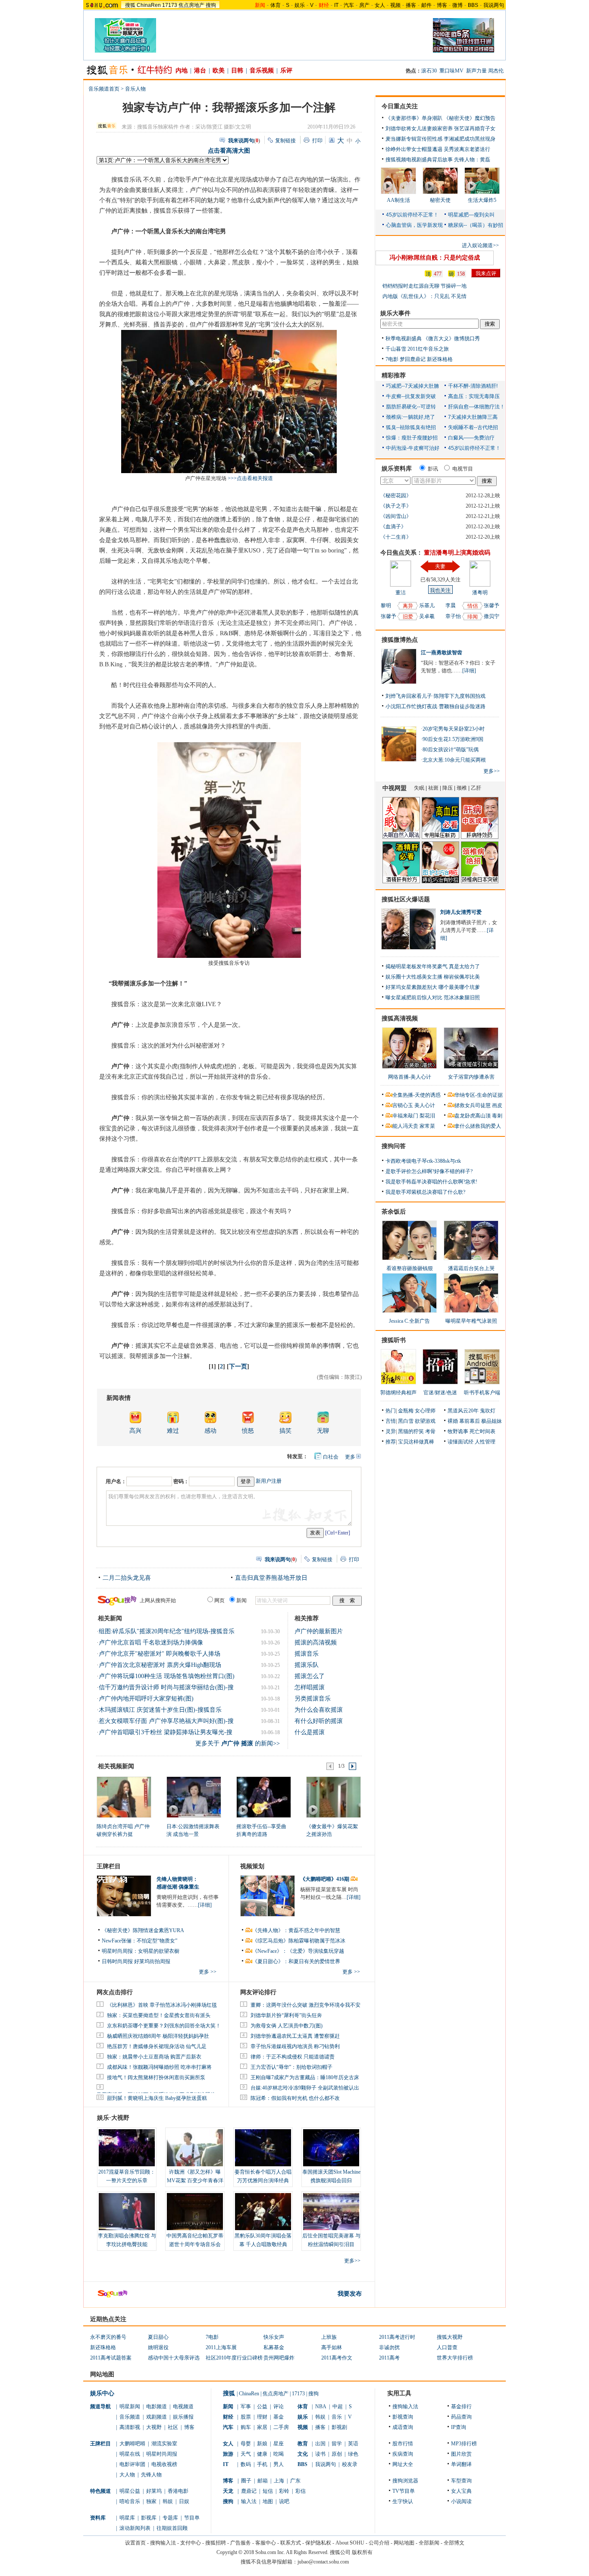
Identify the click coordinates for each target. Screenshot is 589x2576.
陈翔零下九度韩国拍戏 (460, 696)
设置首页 (135, 2543)
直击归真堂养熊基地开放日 (271, 1578)
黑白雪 (406, 1421)
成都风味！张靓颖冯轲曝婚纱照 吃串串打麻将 (159, 2067)
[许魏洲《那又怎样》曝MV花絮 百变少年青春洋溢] (195, 2148)
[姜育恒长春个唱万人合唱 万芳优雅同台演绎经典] (263, 2148)
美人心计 (425, 1105)
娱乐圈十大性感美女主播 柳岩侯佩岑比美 (433, 977)
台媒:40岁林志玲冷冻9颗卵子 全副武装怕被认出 (305, 2088)
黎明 (386, 606)
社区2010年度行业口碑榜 (234, 2358)
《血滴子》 (393, 527)
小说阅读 (461, 2501)
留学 (337, 2444)
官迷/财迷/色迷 (440, 1393)
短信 (268, 2491)
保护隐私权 (318, 2543)
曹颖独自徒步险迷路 (462, 706)
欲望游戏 (425, 1421)
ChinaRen (149, 5)
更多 (350, 1457)
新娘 (262, 2444)
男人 (279, 2464)
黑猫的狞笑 (411, 1431)
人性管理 (485, 1442)
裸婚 (453, 1421)
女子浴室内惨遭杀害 (471, 1077)
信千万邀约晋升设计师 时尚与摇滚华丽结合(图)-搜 (166, 1687)
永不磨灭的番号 (108, 2337)
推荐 (391, 1442)
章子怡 (453, 616)
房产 (364, 5)
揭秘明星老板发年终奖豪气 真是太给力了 (433, 966)
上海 (279, 2481)
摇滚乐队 (307, 1665)
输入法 (249, 2501)
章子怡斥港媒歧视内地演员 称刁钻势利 (295, 2046)
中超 (338, 2407)
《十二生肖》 (396, 537)
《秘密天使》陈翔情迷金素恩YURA (143, 1930)
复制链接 (285, 141)
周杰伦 (496, 71)
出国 (320, 2444)
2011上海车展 (221, 2347)
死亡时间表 (482, 1431)
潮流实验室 (164, 2444)
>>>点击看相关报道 (250, 478)
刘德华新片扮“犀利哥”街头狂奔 (286, 2015)
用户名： (116, 1481)
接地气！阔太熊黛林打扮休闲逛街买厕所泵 (156, 2077)
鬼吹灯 (488, 1411)
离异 (408, 606)
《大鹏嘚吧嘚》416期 (325, 1879)
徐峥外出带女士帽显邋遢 (414, 149)
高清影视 (130, 2427)
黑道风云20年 (463, 1411)
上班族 (329, 2337)
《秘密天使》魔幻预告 (470, 118)
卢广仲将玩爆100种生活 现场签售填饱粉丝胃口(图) (167, 1676)
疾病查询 (403, 2454)
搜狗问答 (394, 1146)
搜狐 (130, 5)
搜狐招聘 (216, 2543)
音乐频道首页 (104, 89)
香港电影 (178, 2491)
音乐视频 (262, 71)
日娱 (184, 2501)
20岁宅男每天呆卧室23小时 (454, 729)
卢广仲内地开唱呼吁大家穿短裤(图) (146, 1699)
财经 (228, 2417)
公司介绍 (379, 2543)
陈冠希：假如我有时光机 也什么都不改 (295, 2098)
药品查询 (461, 2417)
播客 (411, 5)
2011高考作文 (337, 2358)
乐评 (286, 71)
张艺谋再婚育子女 (475, 129)
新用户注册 (269, 1481)
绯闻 (473, 617)
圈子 (246, 2481)
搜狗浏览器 (405, 2481)
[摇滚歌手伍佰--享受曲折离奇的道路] (263, 1797)
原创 (337, 2454)
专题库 (170, 2518)
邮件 (426, 5)
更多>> (352, 2261)
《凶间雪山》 (396, 516)
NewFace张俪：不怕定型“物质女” (139, 1941)
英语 (353, 2444)
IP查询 (459, 2427)
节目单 (192, 2518)
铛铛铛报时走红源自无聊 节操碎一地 (425, 286)
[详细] (205, 1905)
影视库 (149, 2518)
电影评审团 (132, 2464)
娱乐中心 (102, 2393)
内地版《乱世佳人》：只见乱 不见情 (425, 296)
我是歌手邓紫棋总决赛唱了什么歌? (425, 1192)
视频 (395, 5)
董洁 (401, 593)
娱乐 (300, 5)
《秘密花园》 (396, 496)
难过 (173, 1431)
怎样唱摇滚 (310, 1687)
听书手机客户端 (482, 1393)
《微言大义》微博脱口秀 (451, 339)
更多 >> (208, 1972)
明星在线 (130, 2454)
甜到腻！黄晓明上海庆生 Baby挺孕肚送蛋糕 (157, 2098)
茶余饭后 (394, 1212)
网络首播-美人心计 (410, 1077)
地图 (268, 2501)
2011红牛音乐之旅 (428, 349)
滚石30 (429, 71)
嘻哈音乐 (130, 2501)
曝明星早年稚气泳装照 (471, 1321)
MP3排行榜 (464, 2444)
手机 (262, 2464)
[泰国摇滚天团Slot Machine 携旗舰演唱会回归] (331, 2148)
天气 (246, 2454)
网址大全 (403, 2464)
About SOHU (350, 2543)
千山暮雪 (396, 349)
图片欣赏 (461, 2454)
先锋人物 (151, 2475)
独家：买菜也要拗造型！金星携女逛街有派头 (159, 2015)
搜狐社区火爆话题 (406, 899)
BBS (473, 5)
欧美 (219, 71)
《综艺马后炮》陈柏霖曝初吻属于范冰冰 (299, 1941)
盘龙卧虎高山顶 (473, 1116)
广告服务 (241, 2543)
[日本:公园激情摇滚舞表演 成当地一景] (193, 1797)
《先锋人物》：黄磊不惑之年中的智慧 (296, 1930)
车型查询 (461, 2481)
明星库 (127, 2518)
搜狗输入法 (405, 2407)
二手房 (281, 2427)
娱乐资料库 (397, 469)
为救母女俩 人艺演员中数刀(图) (287, 2026)
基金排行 (461, 2407)
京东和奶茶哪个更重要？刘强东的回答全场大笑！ (164, 2026)
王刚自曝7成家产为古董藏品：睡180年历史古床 (305, 2077)
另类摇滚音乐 (313, 1699)
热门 (391, 1411)
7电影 (392, 359)
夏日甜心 (158, 2337)
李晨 (451, 606)
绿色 (353, 2454)
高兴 (135, 1431)
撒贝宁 (492, 616)
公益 (262, 2407)
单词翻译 (461, 2464)
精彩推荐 (394, 375)
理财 (262, 2417)
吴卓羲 (427, 616)
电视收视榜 (164, 2464)
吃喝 (279, 2454)
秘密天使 (440, 200)
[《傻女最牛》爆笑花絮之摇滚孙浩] (333, 1797)
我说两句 (494, 5)
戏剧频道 (157, 2417)
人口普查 (447, 2347)
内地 (182, 71)
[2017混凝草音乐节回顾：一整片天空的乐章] (127, 2148)
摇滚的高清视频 (316, 1643)
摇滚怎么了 (310, 1676)
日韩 (237, 71)
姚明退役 (158, 2347)
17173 (170, 5)
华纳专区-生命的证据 (479, 1095)
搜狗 (211, 5)
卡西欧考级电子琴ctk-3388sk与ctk (423, 1161)
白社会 (331, 1457)
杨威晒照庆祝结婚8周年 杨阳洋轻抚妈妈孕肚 (158, 2036)
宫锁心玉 (403, 1105)
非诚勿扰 (389, 2347)
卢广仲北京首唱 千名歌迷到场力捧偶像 (151, 1643)
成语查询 (403, 2427)
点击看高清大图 (229, 151)
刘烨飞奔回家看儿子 (409, 696)
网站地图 (404, 2543)
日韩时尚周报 (117, 1961)
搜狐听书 (394, 1340)
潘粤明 (480, 593)
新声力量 (476, 71)
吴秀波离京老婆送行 (467, 149)
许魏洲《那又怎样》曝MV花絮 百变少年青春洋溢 (195, 2181)
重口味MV (451, 71)
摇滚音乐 (307, 1654)
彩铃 (284, 2491)
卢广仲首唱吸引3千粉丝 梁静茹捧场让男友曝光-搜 (166, 1732)
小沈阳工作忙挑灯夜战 (411, 706)
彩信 (301, 2491)
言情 (391, 1421)
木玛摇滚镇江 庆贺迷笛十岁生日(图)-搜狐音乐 (160, 1710)
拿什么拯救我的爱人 (478, 1126)
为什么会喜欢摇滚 (319, 1710)
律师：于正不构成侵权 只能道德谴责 (293, 2057)
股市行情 (403, 2444)
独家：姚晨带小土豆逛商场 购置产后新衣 (154, 2057)
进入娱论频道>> (480, 245)
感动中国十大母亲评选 (174, 2358)
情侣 (473, 606)
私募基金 (274, 2347)
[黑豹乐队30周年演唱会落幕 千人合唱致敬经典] (263, 2212)
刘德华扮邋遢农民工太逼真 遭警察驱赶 (295, 2036)
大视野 (154, 2427)
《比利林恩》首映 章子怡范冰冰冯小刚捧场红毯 (162, 2005)
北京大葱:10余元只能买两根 (454, 760)
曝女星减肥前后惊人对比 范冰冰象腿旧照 (433, 998)
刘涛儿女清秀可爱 (461, 912)
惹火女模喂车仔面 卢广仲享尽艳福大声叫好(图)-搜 (166, 1721)
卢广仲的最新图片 (319, 1631)
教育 (303, 2444)
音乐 (337, 2417)
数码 (246, 2464)
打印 (317, 141)
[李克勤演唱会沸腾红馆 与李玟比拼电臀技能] (127, 2212)
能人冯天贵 (405, 1126)
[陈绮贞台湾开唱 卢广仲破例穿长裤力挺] (124, 1797)
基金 (279, 2417)
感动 (210, 1431)
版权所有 (362, 2552)
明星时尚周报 (162, 2454)
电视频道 (183, 2407)
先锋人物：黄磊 (472, 160)
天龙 (228, 2491)
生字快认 (403, 2501)
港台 (200, 71)
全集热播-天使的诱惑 (417, 1095)
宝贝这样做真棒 (416, 1442)
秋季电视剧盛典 (404, 339)
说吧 (284, 2501)
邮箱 (263, 2481)
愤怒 (248, 1431)
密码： (181, 1481)
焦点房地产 (191, 5)
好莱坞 (154, 2491)
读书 (320, 2454)
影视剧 (339, 2427)
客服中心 (266, 2543)
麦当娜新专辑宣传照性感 (414, 139)
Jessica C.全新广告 (409, 1321)
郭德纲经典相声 (398, 1393)
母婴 (246, 2444)
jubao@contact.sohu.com (323, 2562)
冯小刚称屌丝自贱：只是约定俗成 (435, 258)
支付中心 (191, 2543)
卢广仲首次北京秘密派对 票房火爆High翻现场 (160, 1665)
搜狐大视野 (450, 2337)
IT (336, 5)
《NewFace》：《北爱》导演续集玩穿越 (298, 1951)
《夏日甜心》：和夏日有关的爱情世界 (296, 1961)
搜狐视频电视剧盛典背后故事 (419, 160)
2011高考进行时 (397, 2337)
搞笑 (285, 1431)
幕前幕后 (470, 1421)
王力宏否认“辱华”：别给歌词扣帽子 (291, 2067)
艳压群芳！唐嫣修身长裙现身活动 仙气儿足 (157, 2046)
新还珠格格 (440, 359)
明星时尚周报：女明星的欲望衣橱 (141, 1951)
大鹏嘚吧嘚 (132, 2444)
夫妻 (440, 566)
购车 (246, 2427)
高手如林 (332, 2347)
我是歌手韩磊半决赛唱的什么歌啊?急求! (431, 1182)
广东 (295, 2481)
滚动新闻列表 (135, 2528)
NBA (321, 2407)
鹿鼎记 (249, 2491)
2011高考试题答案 (111, 2358)
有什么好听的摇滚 (319, 1721)
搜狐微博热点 (400, 640)
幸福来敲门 (405, 1116)
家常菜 (427, 1126)
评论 (279, 2407)
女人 (380, 5)
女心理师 (425, 1411)
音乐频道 (130, 2417)
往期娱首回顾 (172, 2528)
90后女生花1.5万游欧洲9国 (453, 739)
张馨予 (388, 616)
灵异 (391, 1431)
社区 (173, 2427)
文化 (303, 2454)
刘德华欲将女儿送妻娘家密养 (419, 129)
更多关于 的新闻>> (238, 1743)
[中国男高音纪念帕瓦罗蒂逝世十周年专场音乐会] (195, 2212)
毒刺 (497, 1116)
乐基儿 (427, 606)
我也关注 (440, 590)
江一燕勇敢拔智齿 (442, 653)
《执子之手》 (396, 506)
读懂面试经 (461, 1442)
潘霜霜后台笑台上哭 (471, 1268)
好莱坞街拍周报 (152, 1961)
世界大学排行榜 (455, 2358)
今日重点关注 (400, 106)
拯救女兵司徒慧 (473, 1105)
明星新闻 (130, 2407)
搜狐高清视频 (400, 1018)
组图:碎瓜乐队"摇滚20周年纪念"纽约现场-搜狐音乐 (167, 1631)
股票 (246, 2417)
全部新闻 (429, 2543)
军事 (246, 2407)
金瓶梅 (406, 1411)
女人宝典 (461, 2491)
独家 (151, 2501)
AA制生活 (398, 200)
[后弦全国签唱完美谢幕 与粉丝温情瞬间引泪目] (331, 2212)
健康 (262, 2454)
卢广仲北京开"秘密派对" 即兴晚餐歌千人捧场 (160, 1654)
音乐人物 (135, 89)
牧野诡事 (458, 1431)
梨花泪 (427, 1116)
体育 (276, 5)
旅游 (228, 2454)
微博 (457, 5)
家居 (262, 2427)
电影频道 (157, 2407)
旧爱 (408, 617)
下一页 (238, 1366)
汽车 (349, 5)
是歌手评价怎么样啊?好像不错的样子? (429, 1171)
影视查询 (403, 2417)
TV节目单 (404, 2491)
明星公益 (130, 2491)
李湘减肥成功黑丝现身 (470, 139)
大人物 (127, 2475)
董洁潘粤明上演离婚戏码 (457, 553)
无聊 (323, 1431)
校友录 (350, 2464)
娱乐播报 (183, 2417)
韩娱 (168, 2501)
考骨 (430, 1431)
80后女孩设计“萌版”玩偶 (451, 750)
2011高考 (389, 2358)
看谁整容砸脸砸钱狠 (410, 1268)
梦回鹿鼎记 (413, 359)
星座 (279, 2444)
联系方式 (291, 2543)
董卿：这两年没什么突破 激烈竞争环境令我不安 (305, 2005)
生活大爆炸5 (482, 200)
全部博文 (454, 2543)
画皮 (497, 1105)
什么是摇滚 (310, 1732)
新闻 (228, 2407)
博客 (442, 5)
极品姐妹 (492, 1421)
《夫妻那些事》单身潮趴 (414, 118)
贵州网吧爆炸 (279, 2358)
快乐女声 (274, 2337)
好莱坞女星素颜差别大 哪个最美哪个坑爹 (433, 987)
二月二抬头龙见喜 (127, 1578)
